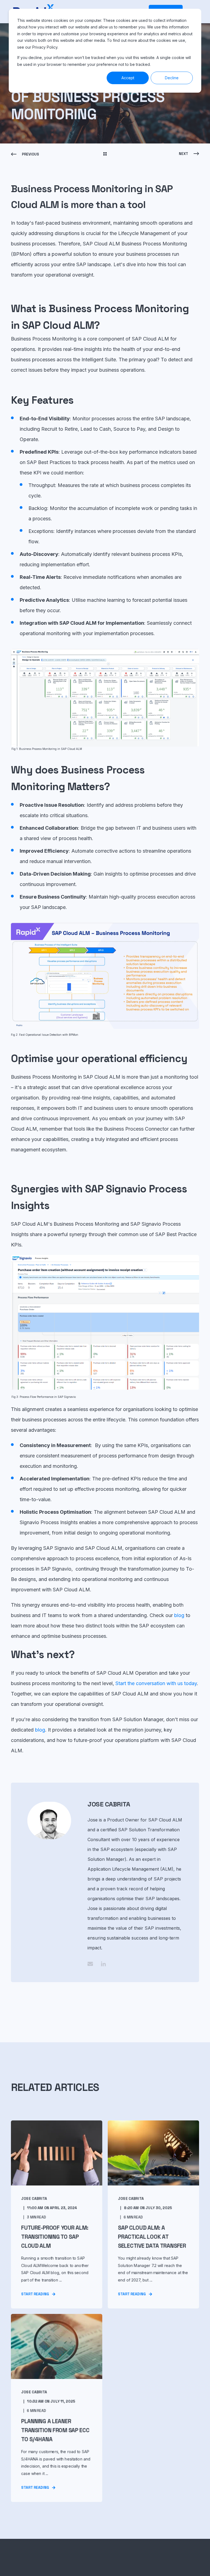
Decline (172, 78)
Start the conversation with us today (156, 1683)
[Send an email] (92, 1964)
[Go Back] (105, 154)
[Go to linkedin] (101, 1964)
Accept (128, 78)
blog (180, 1615)
